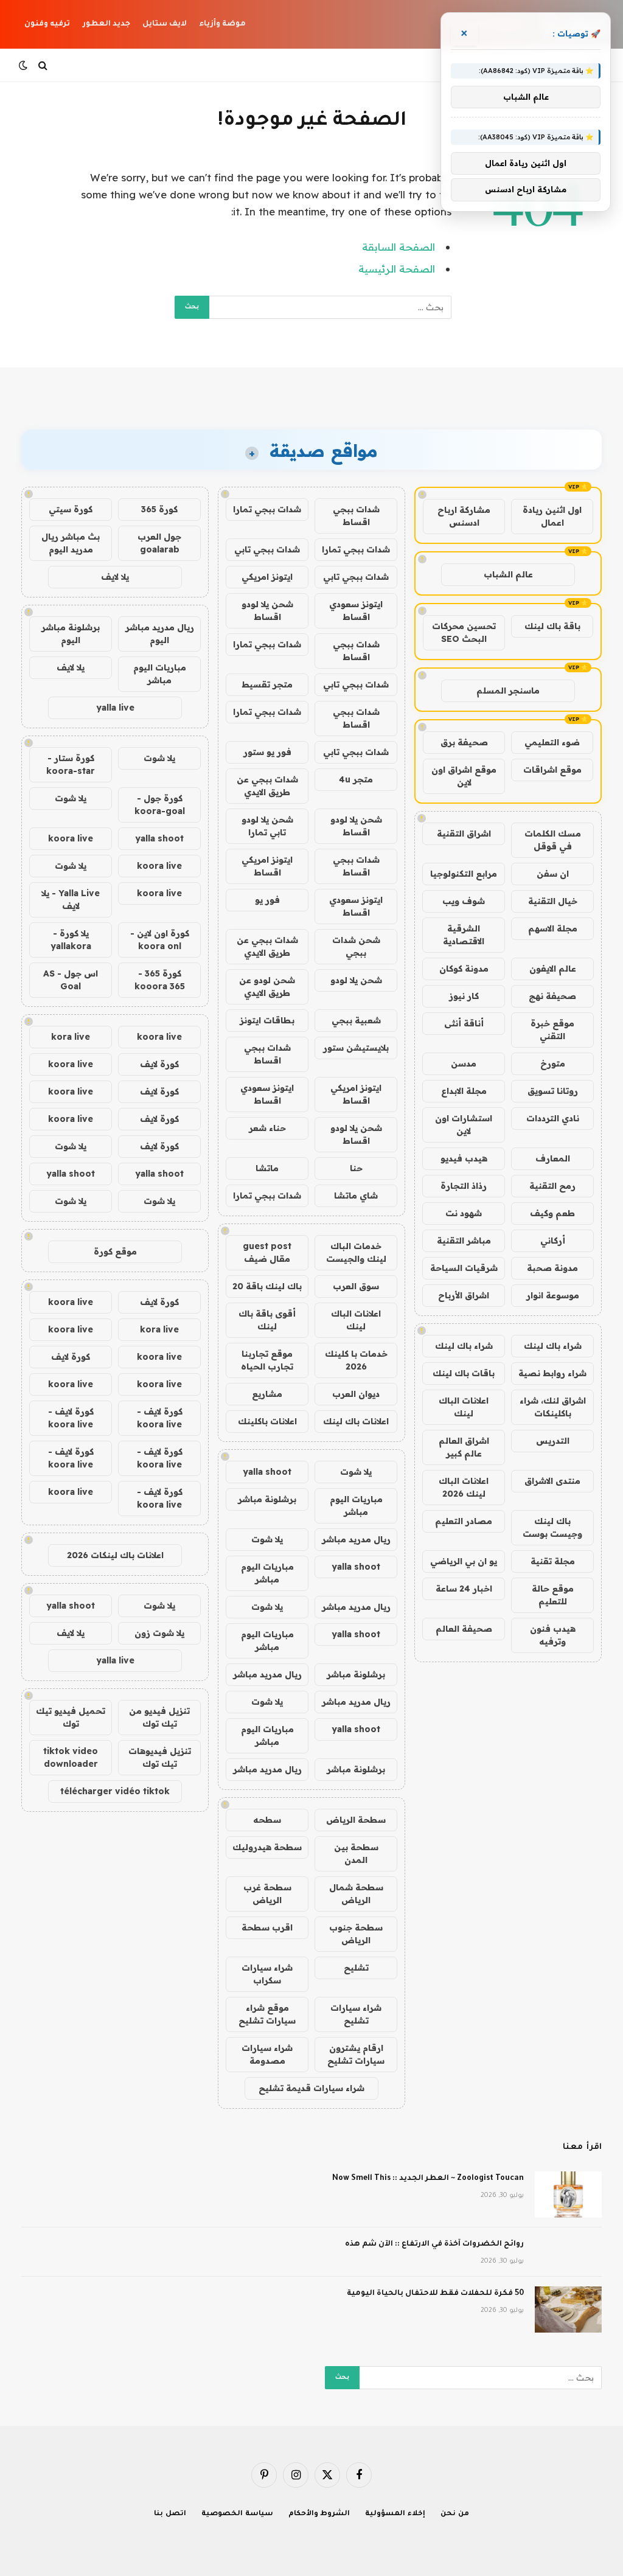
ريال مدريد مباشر (356, 1539)
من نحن (455, 2514)
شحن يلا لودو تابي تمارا (267, 826)
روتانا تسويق (553, 1091)
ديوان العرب (356, 1394)
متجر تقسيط (267, 684)
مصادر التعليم (464, 1521)
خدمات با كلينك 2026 (356, 1360)
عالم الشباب (508, 574)
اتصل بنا (170, 2514)
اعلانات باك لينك (356, 1421)
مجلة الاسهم (553, 928)
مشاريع (267, 1394)
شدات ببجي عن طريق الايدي (267, 786)
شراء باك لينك (553, 1346)
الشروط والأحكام (319, 2514)
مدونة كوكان (464, 969)
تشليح (356, 1968)
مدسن (464, 1063)
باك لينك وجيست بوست (552, 1527)
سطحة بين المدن (356, 1854)
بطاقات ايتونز (267, 1020)
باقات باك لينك (464, 1373)
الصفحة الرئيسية (397, 269)
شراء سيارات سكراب (267, 1974)
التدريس (553, 1441)
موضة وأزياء (222, 24)
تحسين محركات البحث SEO (464, 632)
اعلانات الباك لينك (464, 1407)
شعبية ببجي (356, 1020)
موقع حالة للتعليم (553, 1595)
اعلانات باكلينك (267, 1421)
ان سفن (553, 874)
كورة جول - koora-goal (160, 805)
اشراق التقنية (464, 834)
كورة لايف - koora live (160, 1418)
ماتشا (267, 1168)
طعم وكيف (552, 1213)
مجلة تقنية (553, 1561)
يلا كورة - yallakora (71, 940)
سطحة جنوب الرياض (356, 1934)
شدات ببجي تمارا (267, 509)
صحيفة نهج (552, 996)
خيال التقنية (553, 901)
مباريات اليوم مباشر (356, 1506)
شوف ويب (464, 901)
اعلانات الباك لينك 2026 (464, 1487)
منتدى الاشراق (552, 1481)
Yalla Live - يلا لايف (71, 900)
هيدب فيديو (464, 1158)
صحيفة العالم (464, 1629)
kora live (71, 1037)
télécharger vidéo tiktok (115, 1791)
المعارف (553, 1158)
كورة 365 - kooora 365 (160, 980)
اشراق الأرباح (464, 1295)
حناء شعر (267, 1128)
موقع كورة (115, 1251)
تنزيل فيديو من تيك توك (159, 1717)
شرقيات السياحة (464, 1268)
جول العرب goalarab (159, 543)
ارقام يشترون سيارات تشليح (356, 2054)
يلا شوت (356, 1472)
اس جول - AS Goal (71, 980)
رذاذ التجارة (464, 1186)
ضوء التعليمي (552, 742)
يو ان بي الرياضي (464, 1561)
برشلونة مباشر (267, 1499)
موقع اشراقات (552, 770)
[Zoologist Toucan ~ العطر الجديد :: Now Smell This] (568, 2195)
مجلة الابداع (464, 1091)
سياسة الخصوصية (237, 2514)
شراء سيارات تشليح (356, 2014)
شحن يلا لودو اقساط (267, 611)
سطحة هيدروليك (267, 1847)
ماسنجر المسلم (508, 691)
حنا (356, 1168)
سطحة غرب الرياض (267, 1894)
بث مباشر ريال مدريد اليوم (71, 543)
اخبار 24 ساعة (464, 1589)
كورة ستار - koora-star (71, 764)
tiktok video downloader (71, 1757)
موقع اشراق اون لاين (464, 776)
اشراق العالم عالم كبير (464, 1447)
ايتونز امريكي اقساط (267, 866)
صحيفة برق (464, 742)
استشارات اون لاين (464, 1125)
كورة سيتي (71, 509)
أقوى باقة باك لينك (267, 1320)
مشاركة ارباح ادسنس (464, 516)
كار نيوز (464, 996)
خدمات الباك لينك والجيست (356, 1252)
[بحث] (43, 65)
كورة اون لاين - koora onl (160, 940)
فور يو (267, 900)
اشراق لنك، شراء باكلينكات (553, 1407)
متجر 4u (356, 779)
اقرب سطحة (267, 1927)
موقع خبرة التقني (552, 1030)
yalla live (115, 708)
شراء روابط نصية (552, 1373)
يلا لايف (115, 577)
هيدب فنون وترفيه (553, 1635)
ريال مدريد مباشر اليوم (160, 634)
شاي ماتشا (356, 1196)
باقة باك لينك (552, 626)
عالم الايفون (553, 969)
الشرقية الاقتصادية (464, 935)
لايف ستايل (165, 24)
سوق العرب (356, 1286)
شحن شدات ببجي (356, 946)
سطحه (267, 1820)
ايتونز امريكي (267, 577)
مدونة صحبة (552, 1268)
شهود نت (464, 1213)
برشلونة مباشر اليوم (71, 634)
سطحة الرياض (356, 1820)
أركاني (553, 1241)
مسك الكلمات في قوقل (553, 840)
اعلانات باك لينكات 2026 (115, 1555)
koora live (71, 838)
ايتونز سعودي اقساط (356, 611)
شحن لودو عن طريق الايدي (267, 987)
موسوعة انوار (553, 1295)
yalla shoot (267, 1472)
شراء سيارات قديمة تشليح (311, 2088)
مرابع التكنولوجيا (464, 874)
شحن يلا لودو (356, 980)
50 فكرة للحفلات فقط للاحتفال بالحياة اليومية (435, 2294)
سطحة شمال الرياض (356, 1894)
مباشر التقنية (464, 1241)
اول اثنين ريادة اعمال (552, 516)
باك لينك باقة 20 (267, 1286)
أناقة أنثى (464, 1023)
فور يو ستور (267, 752)
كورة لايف (159, 1064)
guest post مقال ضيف (267, 1252)
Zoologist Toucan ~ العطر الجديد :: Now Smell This (428, 2179)
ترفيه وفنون (47, 24)
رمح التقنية (552, 1186)
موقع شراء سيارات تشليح (267, 2014)
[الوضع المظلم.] (24, 65)
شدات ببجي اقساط (356, 516)
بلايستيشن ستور (356, 1048)
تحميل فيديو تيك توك (71, 1717)
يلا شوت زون (159, 1633)
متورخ (553, 1063)
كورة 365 (159, 509)
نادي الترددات (553, 1118)
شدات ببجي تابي (267, 549)
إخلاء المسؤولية (395, 2514)
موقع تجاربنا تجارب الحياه (267, 1360)
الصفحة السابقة (399, 247)
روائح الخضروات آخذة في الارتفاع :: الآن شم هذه (434, 2244)
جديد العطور (106, 24)
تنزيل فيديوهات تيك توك (160, 1757)
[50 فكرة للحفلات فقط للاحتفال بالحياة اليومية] (568, 2310)
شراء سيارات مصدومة (267, 2054)
